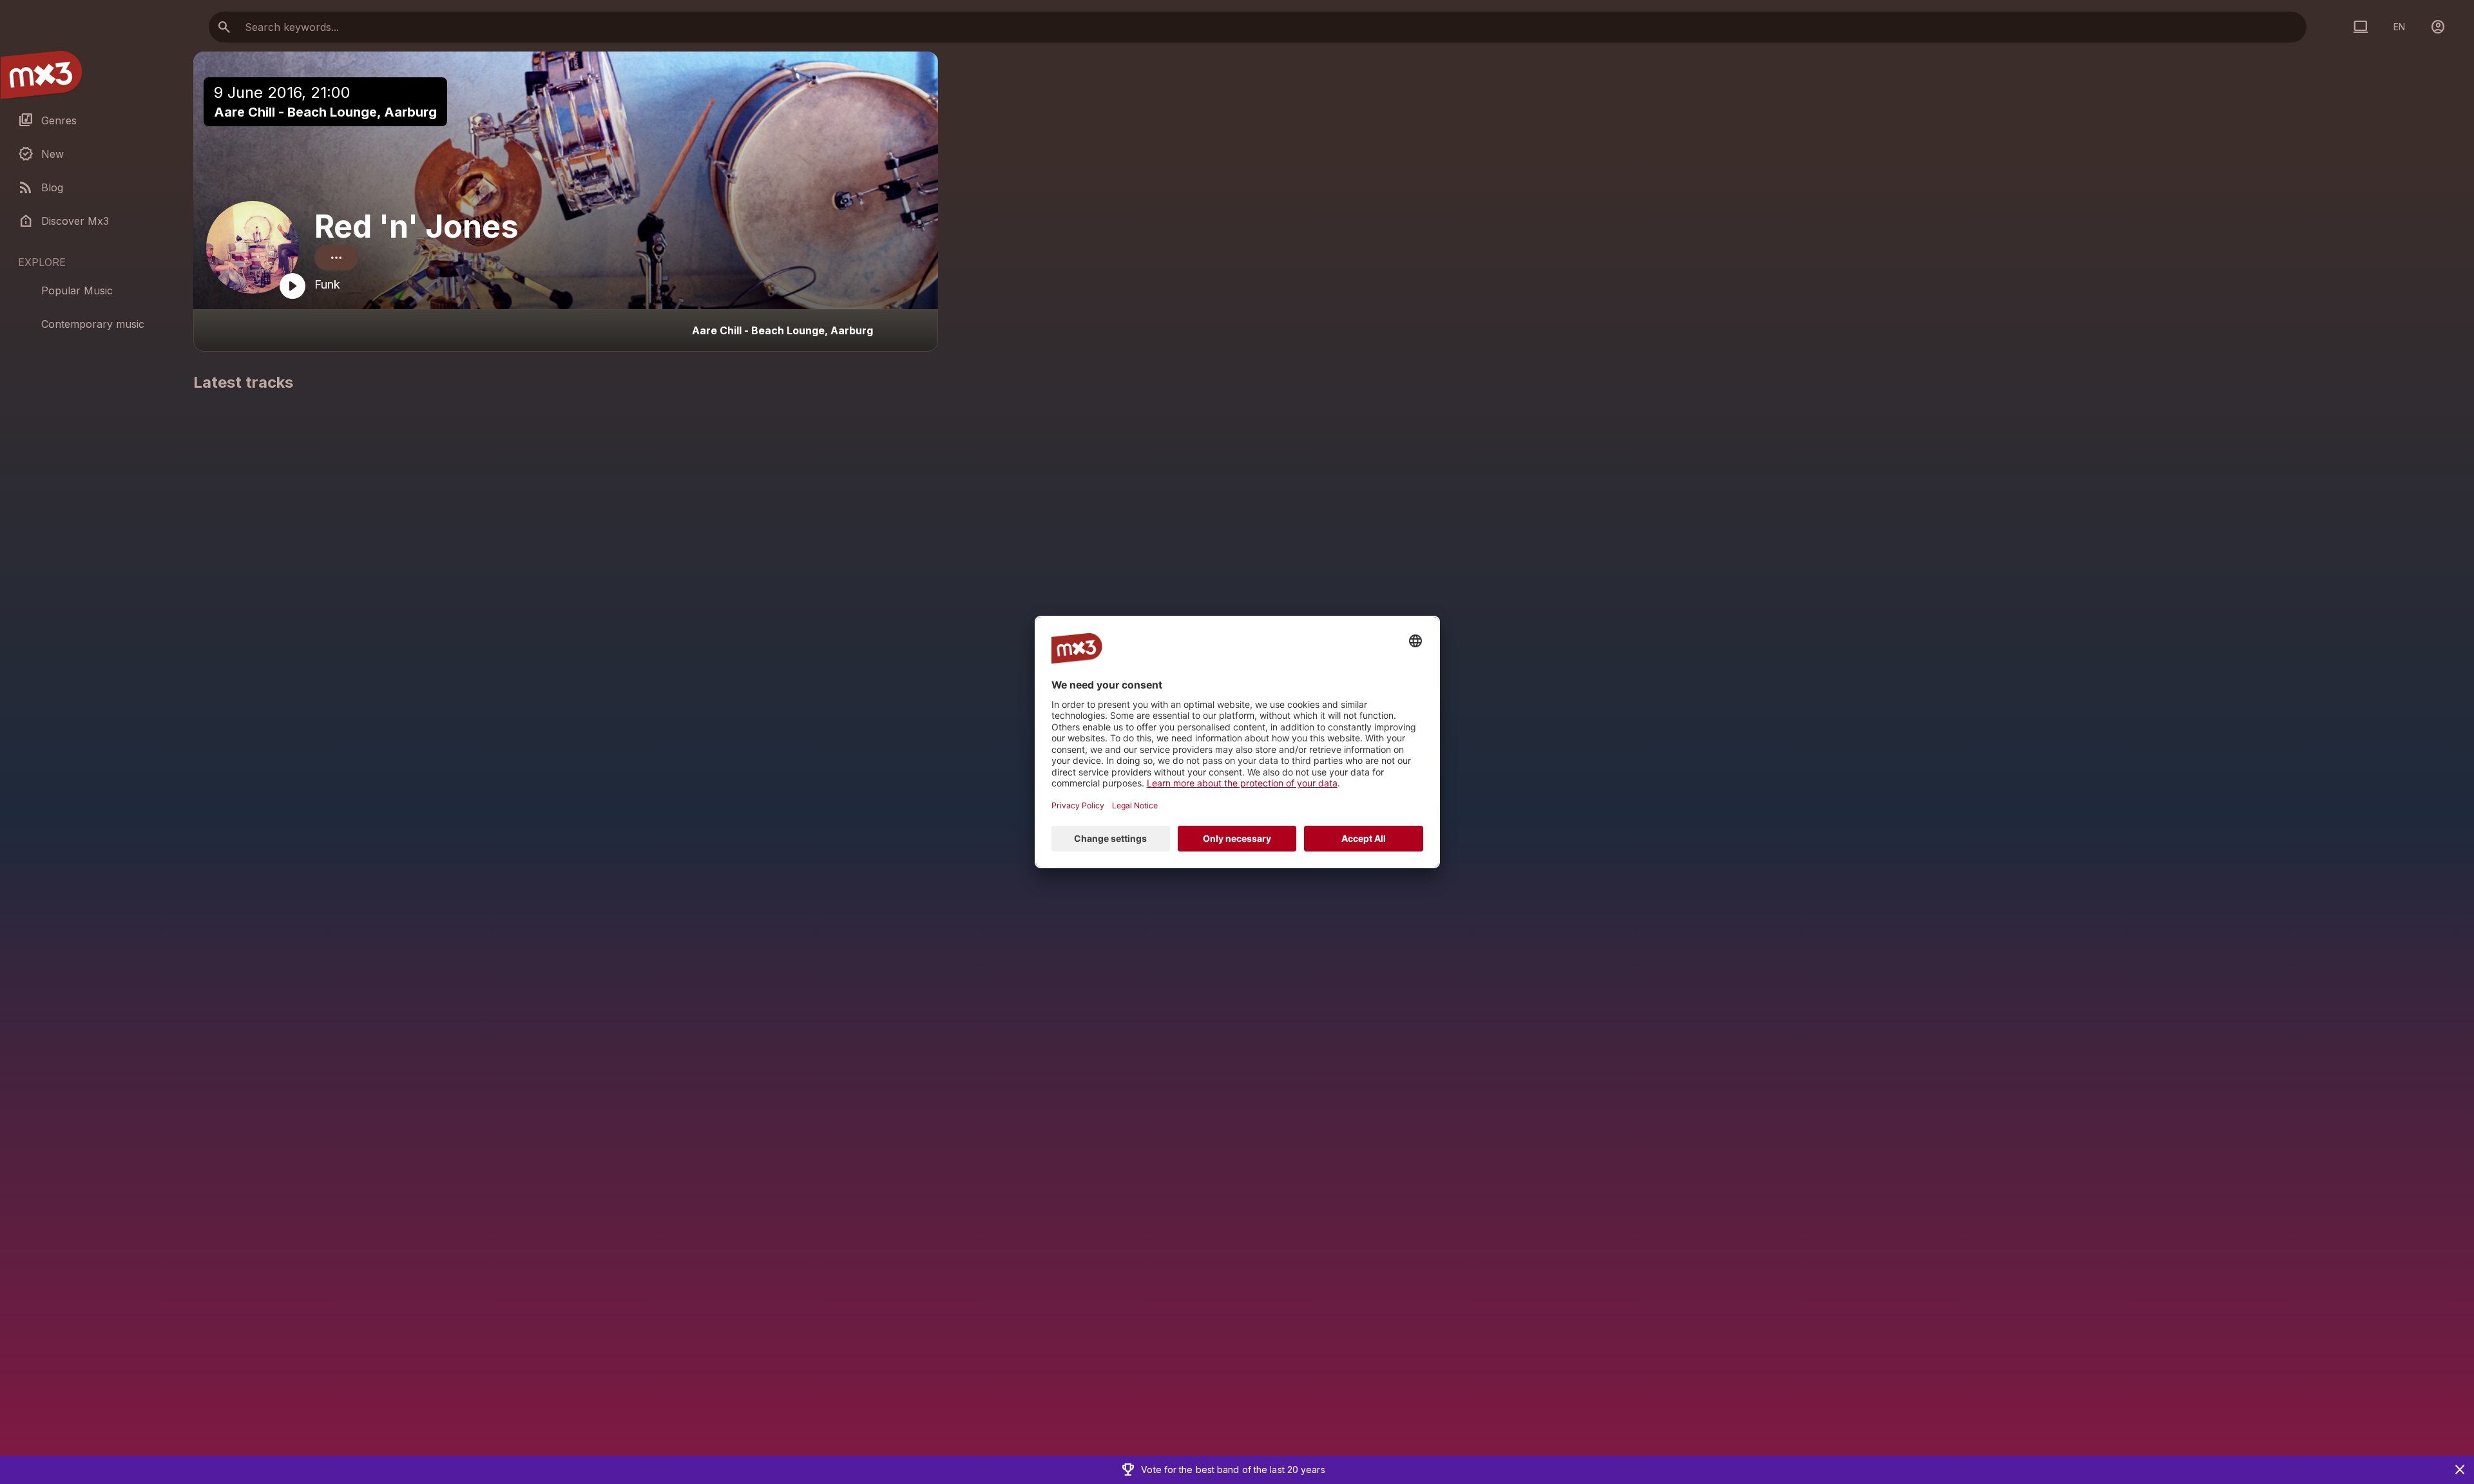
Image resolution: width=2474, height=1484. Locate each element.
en (2399, 27)
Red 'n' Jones (417, 226)
